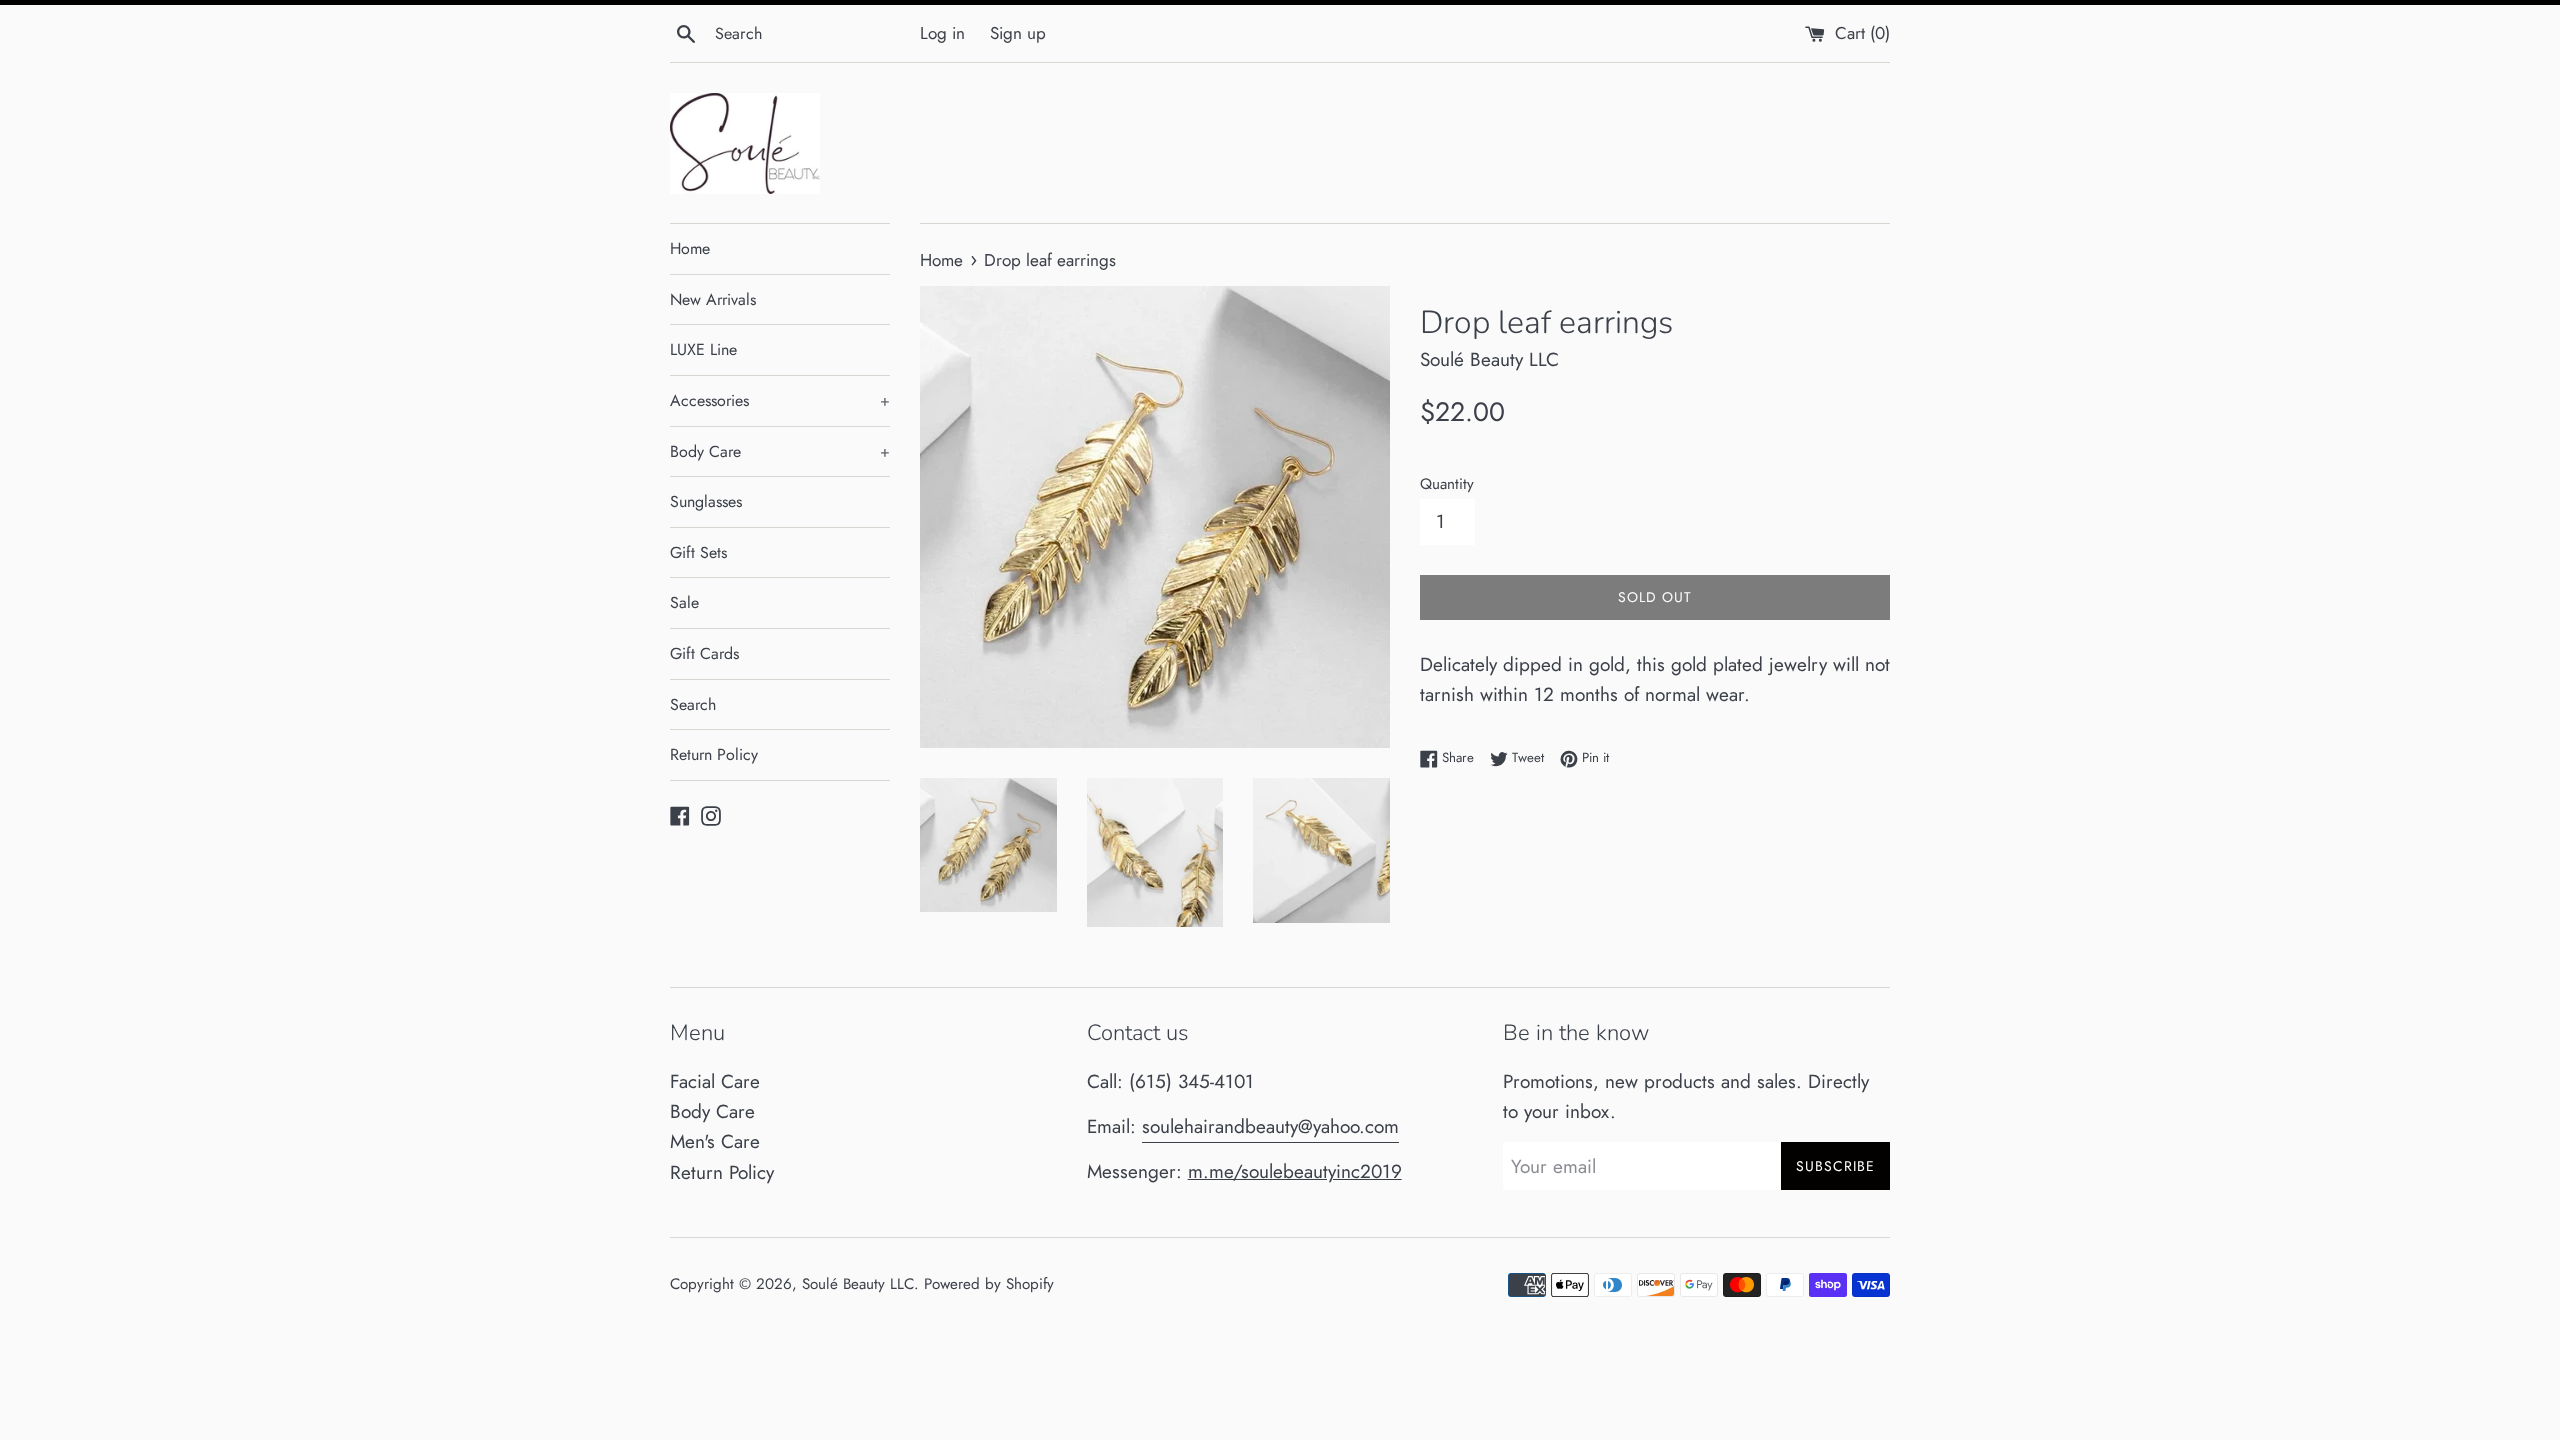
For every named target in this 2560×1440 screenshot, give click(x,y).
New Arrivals (713, 299)
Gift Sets (698, 552)
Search (693, 704)
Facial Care (715, 1081)
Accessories (780, 400)
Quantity (1447, 484)
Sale (684, 602)
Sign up (1018, 33)
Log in (942, 33)
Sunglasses (706, 501)
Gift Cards (704, 653)
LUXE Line (703, 349)
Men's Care (715, 1141)
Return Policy (714, 754)
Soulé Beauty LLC (858, 1284)
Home (690, 248)
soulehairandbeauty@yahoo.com (1270, 1126)
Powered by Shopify (989, 1284)
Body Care (780, 451)
